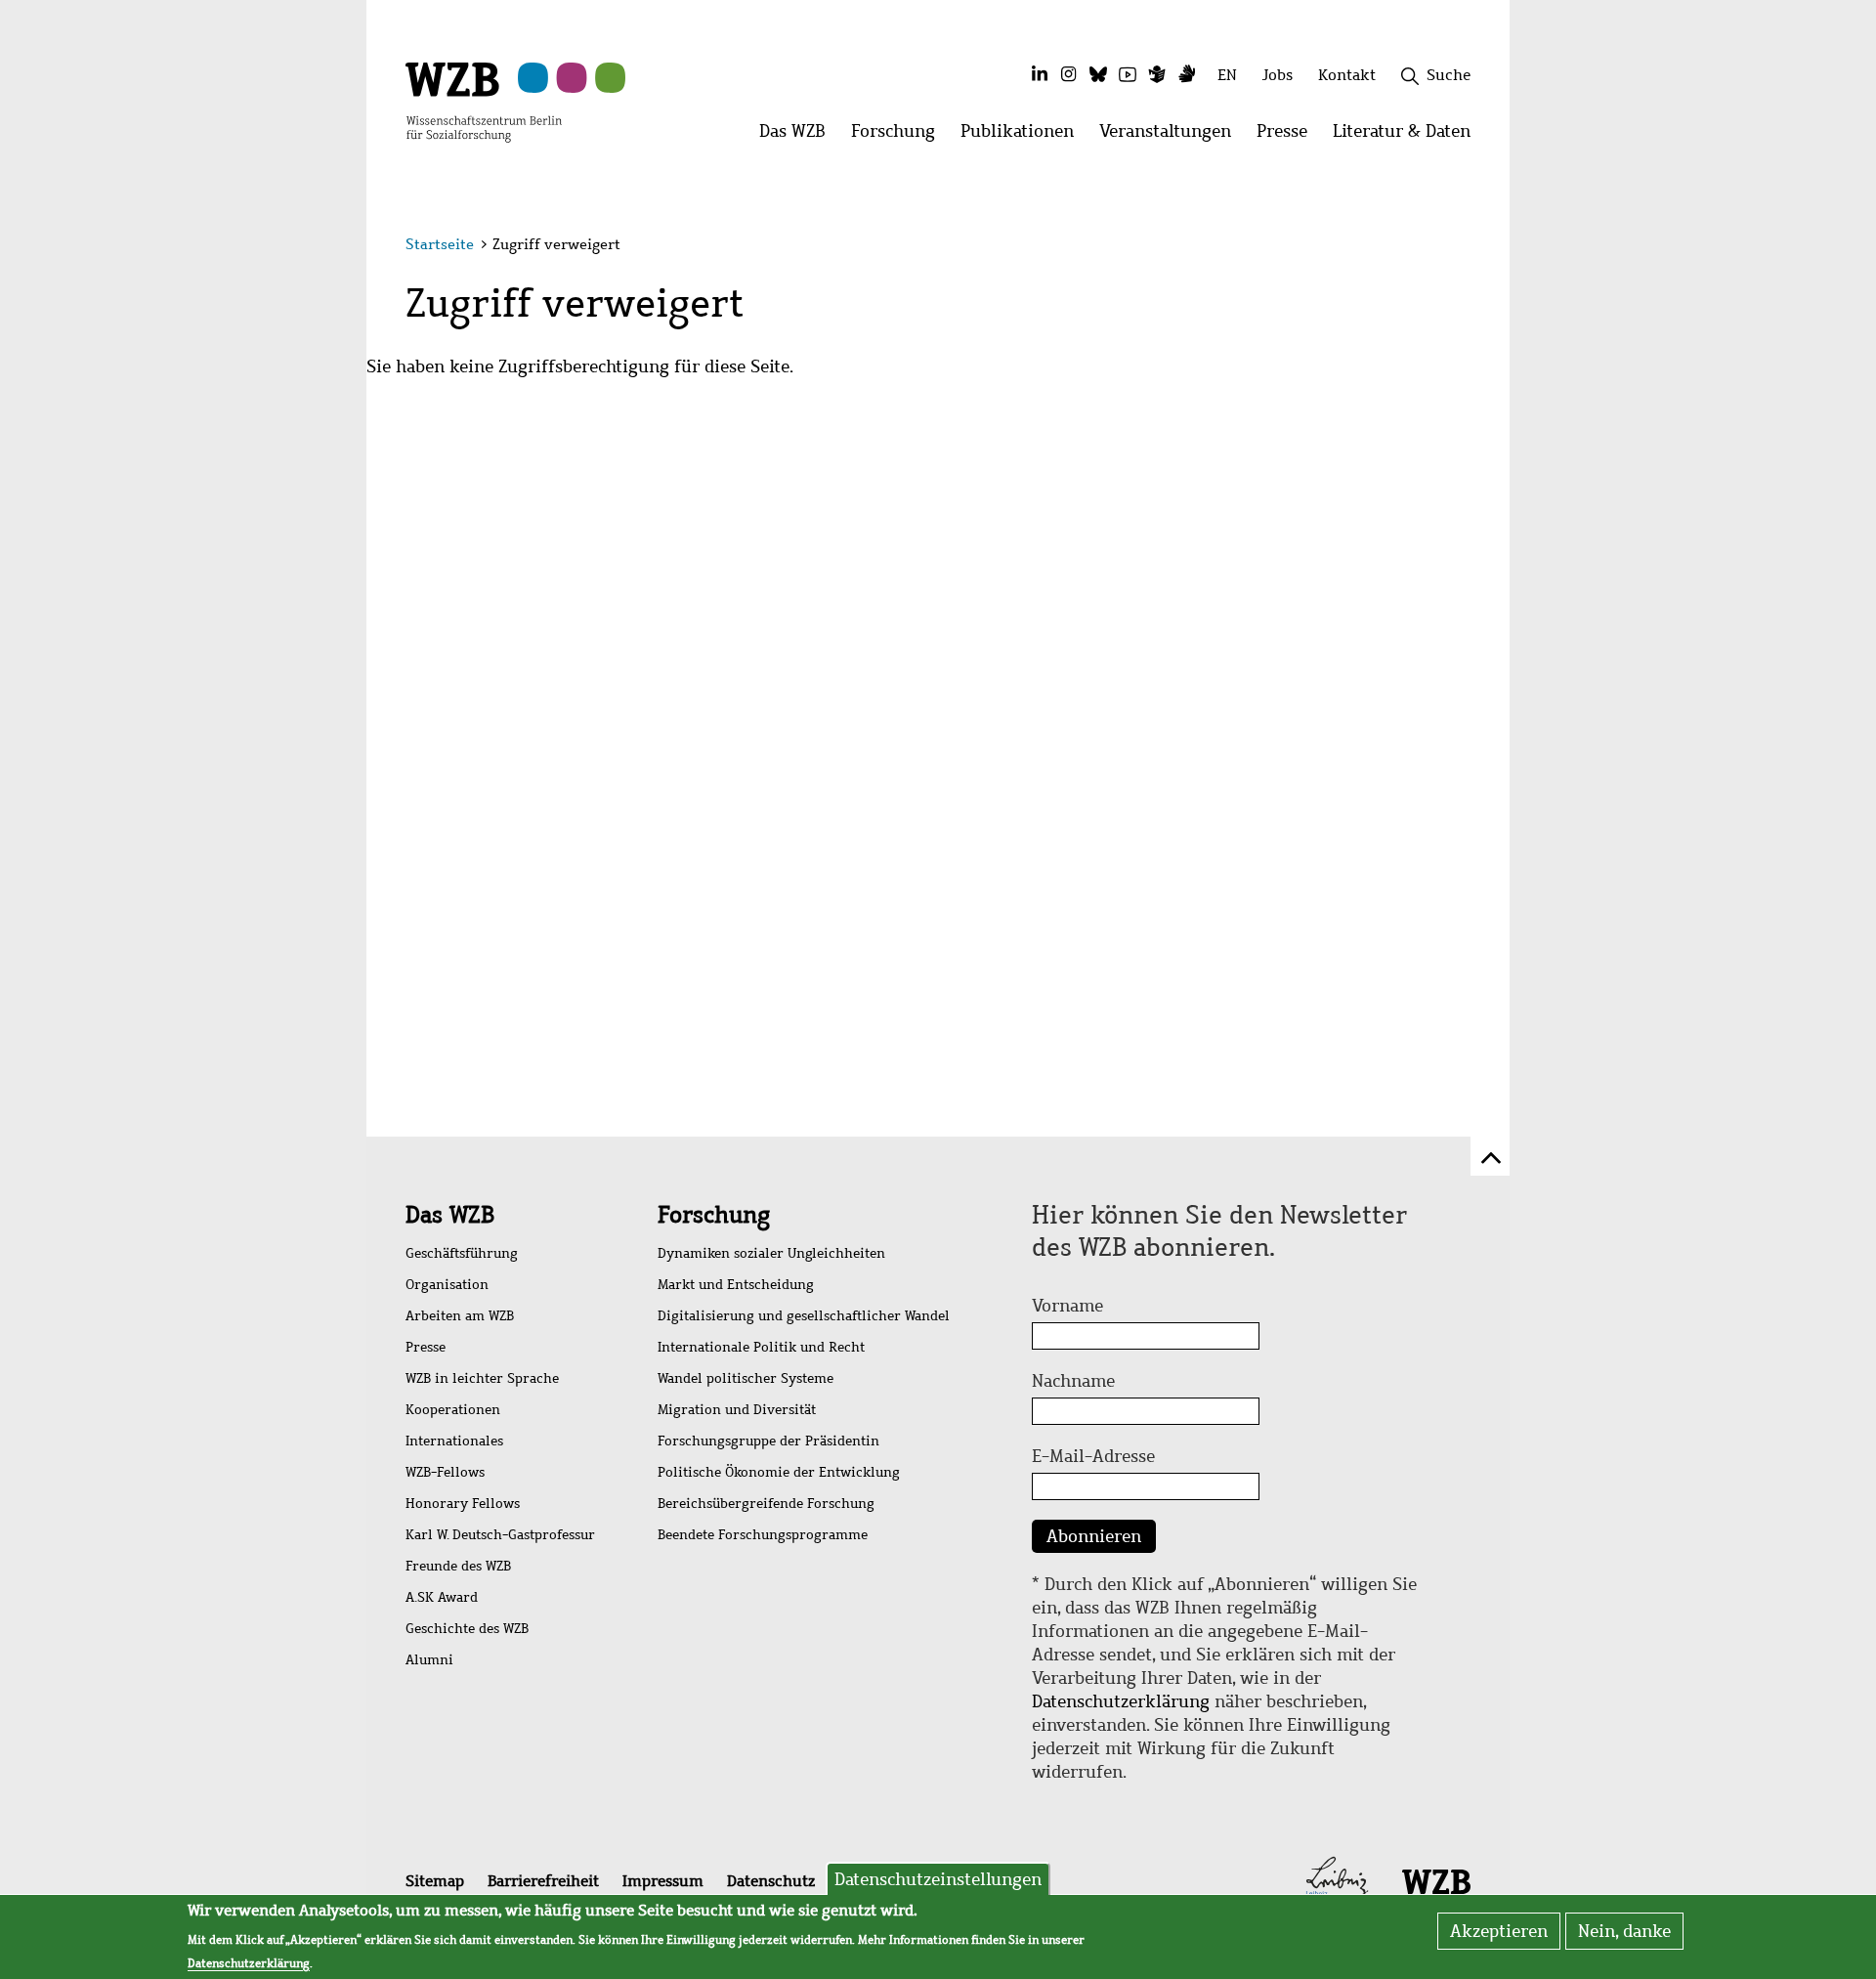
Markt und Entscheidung (736, 1285)
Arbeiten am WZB (460, 1316)
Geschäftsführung (462, 1253)
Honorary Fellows (463, 1504)
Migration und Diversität (737, 1410)
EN (1227, 75)
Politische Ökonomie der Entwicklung (779, 1472)
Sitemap (435, 1881)
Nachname (1073, 1381)
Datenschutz (771, 1881)
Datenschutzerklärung (1121, 1701)
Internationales (454, 1441)
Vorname (1067, 1306)
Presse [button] (1288, 136)
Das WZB (450, 1215)
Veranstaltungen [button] (1172, 136)
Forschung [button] (899, 136)
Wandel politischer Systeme (746, 1378)
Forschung (714, 1215)
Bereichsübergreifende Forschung (766, 1504)
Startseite (440, 244)
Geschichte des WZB (467, 1629)
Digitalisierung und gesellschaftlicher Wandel (804, 1316)
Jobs (1278, 75)
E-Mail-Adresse (1093, 1456)
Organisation (447, 1285)
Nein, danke (1624, 1931)
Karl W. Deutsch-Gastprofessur (500, 1535)
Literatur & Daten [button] (1408, 136)
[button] (1474, 247)
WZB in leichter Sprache (482, 1378)
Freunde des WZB (458, 1566)
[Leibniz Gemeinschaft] (1337, 1880)
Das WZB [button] (799, 136)
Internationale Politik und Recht (761, 1347)
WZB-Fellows (445, 1472)
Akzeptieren (1499, 1931)
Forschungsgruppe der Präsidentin (768, 1441)
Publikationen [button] (1023, 136)
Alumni (429, 1660)
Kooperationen (453, 1410)
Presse (426, 1347)
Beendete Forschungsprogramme (763, 1535)
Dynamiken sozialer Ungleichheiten (771, 1253)
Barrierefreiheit (543, 1881)
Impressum (663, 1881)
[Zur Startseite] (484, 101)
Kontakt (1347, 75)
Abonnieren (1094, 1536)
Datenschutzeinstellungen (938, 1879)
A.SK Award (442, 1597)
